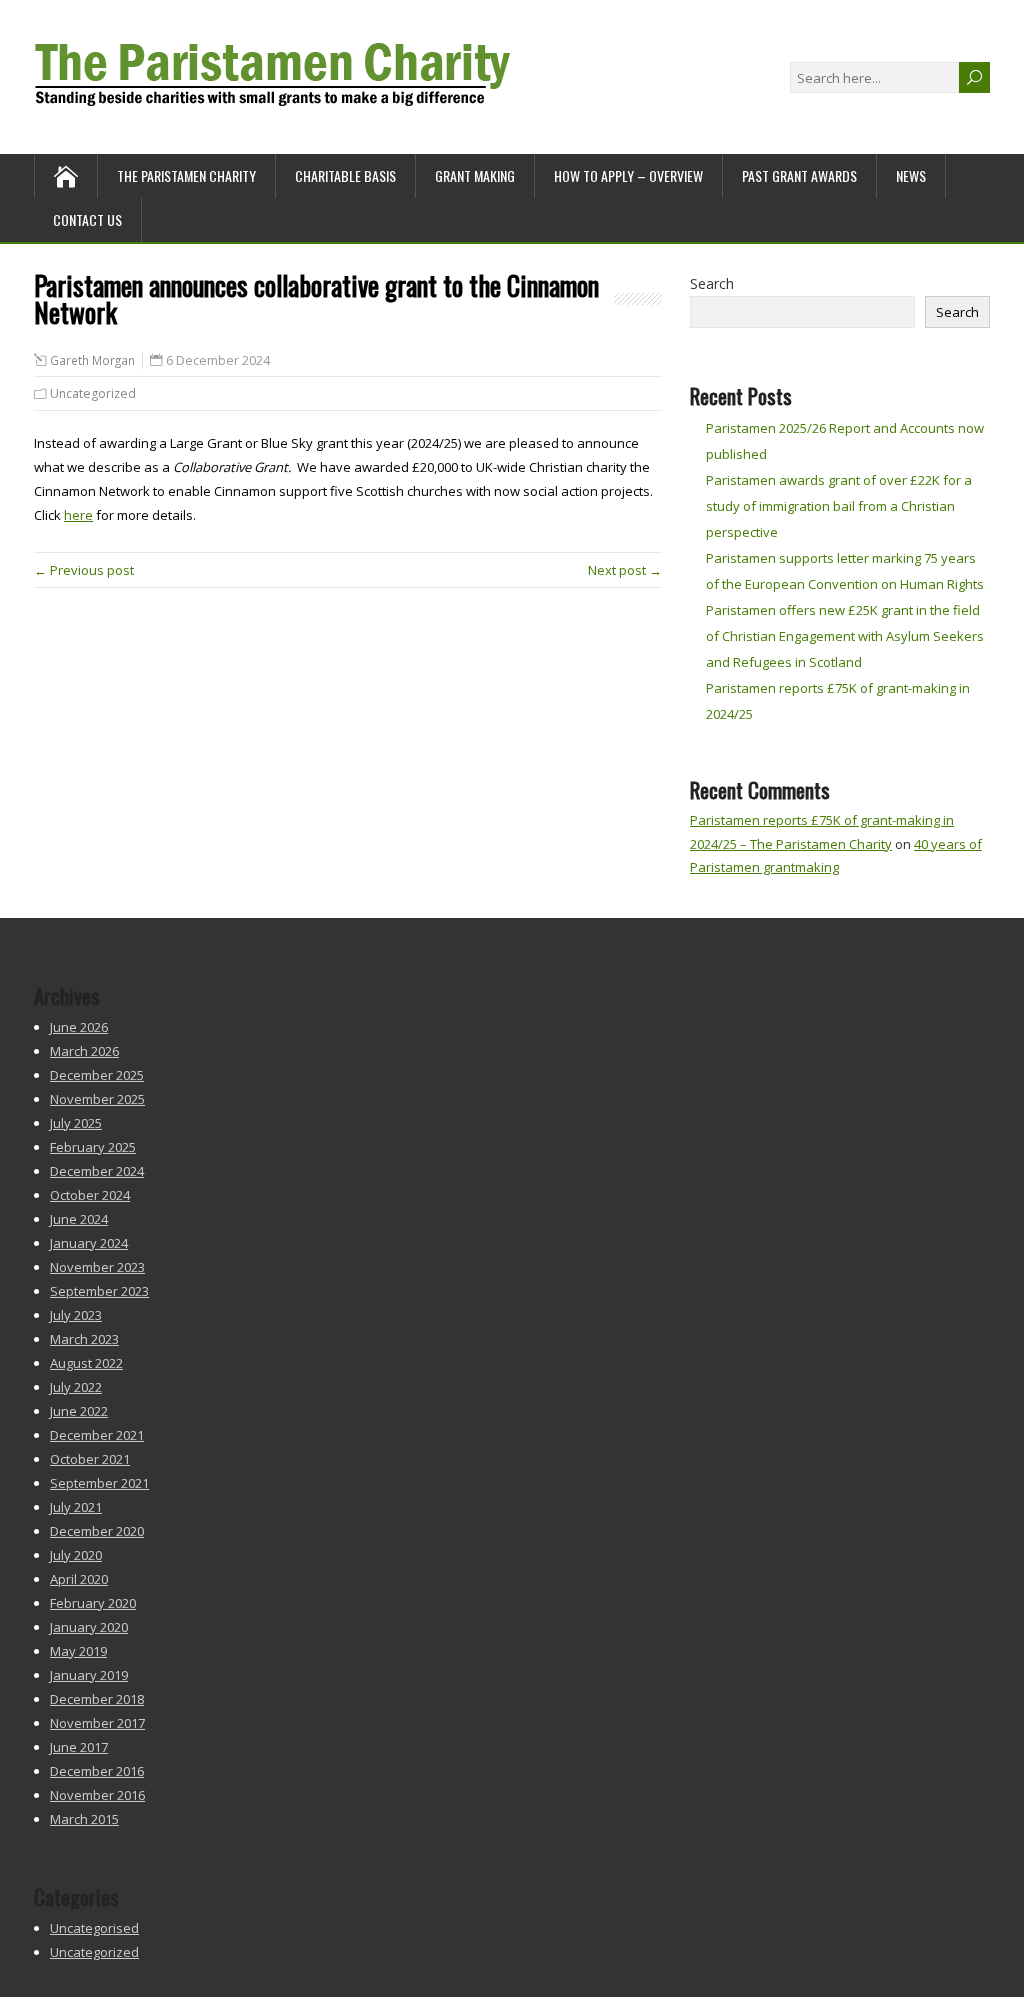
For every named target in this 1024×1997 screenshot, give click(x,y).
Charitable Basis (345, 175)
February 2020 (93, 1603)
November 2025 (97, 1099)
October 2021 (90, 1459)
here (78, 515)
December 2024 (97, 1171)
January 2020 (89, 1627)
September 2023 (99, 1291)
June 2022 (79, 1411)
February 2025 (93, 1147)
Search (712, 283)
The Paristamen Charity (186, 175)
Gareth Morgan (92, 360)
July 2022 (76, 1387)
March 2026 (84, 1051)
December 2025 (97, 1075)
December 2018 (97, 1699)
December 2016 (97, 1771)
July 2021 (76, 1507)
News (911, 175)
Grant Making (475, 175)
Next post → (625, 570)
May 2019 (78, 1651)
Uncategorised (94, 1928)
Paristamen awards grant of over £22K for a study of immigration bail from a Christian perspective (839, 506)
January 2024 (89, 1243)
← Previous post (84, 570)
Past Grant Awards (799, 175)
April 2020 (79, 1579)
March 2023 (84, 1339)
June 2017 (79, 1747)
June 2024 (79, 1219)
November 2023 (97, 1267)
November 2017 (97, 1723)
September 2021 (99, 1483)
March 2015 (84, 1819)
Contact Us (87, 219)
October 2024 (90, 1195)
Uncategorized (93, 393)
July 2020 (76, 1555)
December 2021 (97, 1435)
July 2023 (76, 1315)
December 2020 (97, 1531)
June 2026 (79, 1027)
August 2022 (86, 1363)
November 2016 (97, 1795)
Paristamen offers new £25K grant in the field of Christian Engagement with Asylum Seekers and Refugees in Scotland (845, 636)
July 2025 (76, 1123)
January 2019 (89, 1675)
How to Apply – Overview (628, 175)
